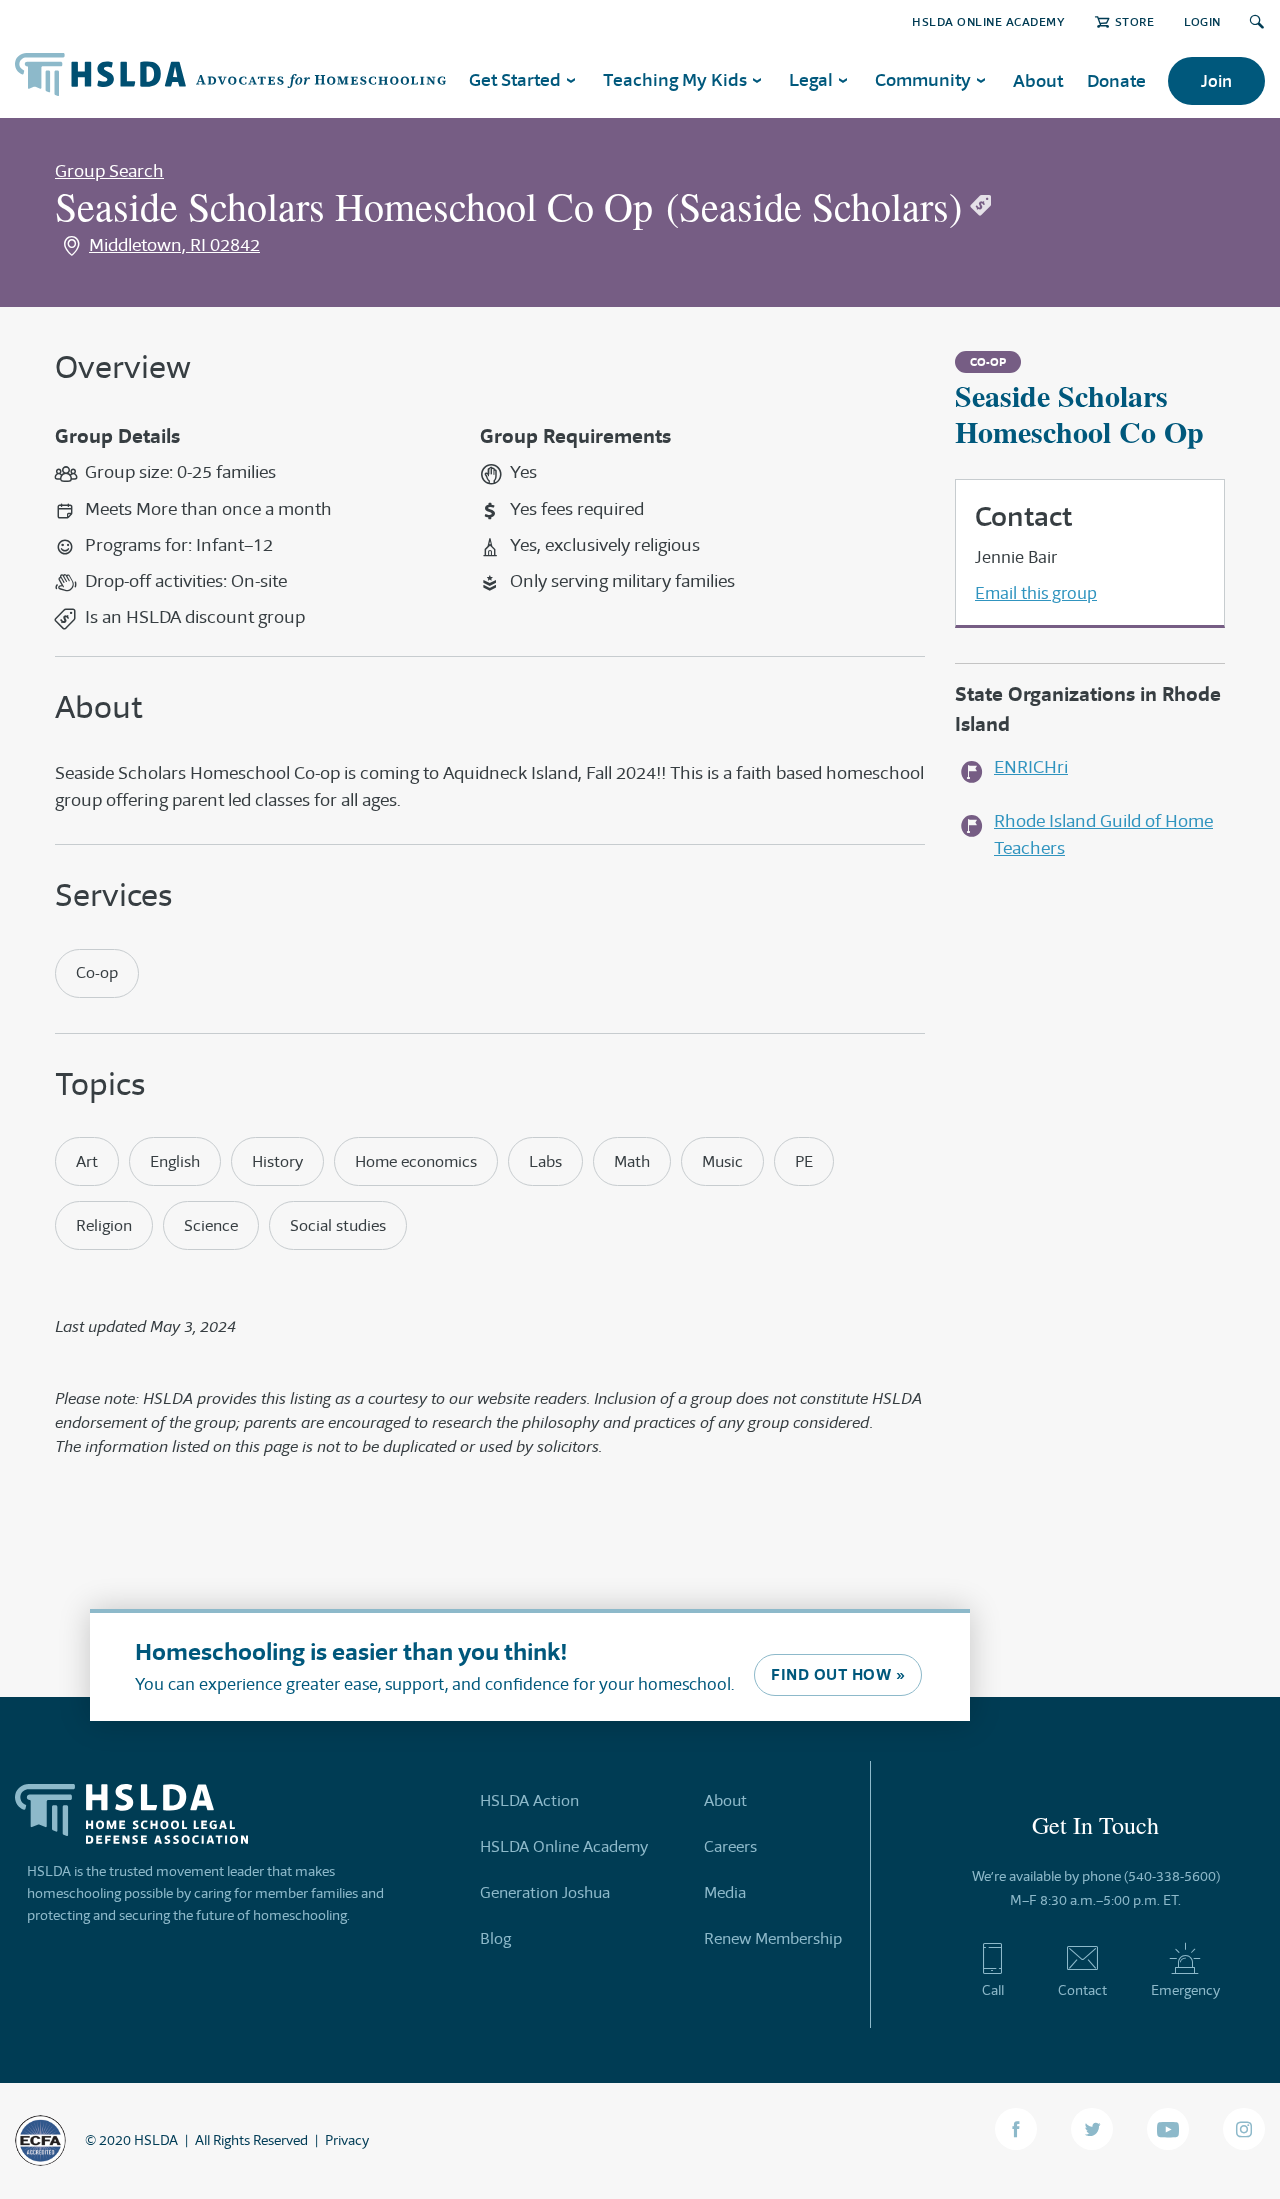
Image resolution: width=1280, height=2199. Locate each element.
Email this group (1036, 593)
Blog (495, 1938)
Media (725, 1892)
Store (1134, 21)
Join (1216, 81)
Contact (1082, 1990)
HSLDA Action (529, 1800)
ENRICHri (1031, 767)
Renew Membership (773, 1938)
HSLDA (156, 2140)
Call (993, 1990)
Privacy (347, 2140)
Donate (1116, 80)
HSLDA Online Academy (988, 21)
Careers (730, 1846)
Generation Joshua (545, 1892)
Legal (811, 79)
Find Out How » (838, 1674)
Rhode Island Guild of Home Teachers (1103, 834)
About (1038, 80)
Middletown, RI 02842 (174, 245)
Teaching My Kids (675, 79)
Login (1202, 21)
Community (923, 79)
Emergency (1185, 1990)
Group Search (109, 171)
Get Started (515, 79)
